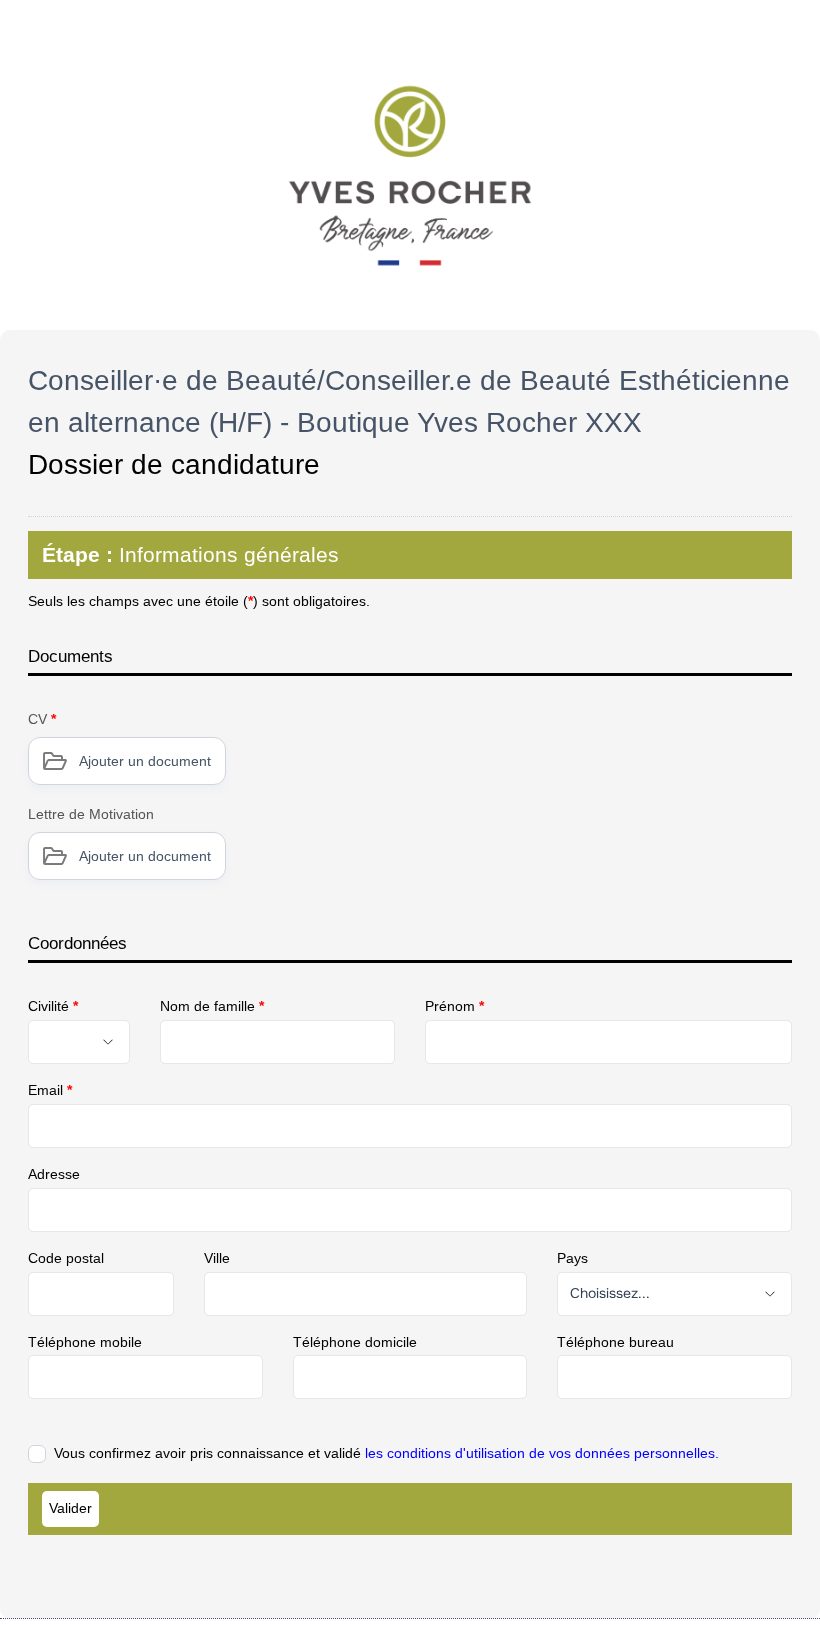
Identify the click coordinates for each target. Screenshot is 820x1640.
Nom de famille (212, 1006)
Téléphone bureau (615, 1342)
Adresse (54, 1174)
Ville (217, 1258)
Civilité (53, 1006)
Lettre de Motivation (91, 814)
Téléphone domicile (355, 1342)
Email (50, 1090)
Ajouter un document (145, 761)
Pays (572, 1258)
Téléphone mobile (85, 1342)
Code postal (66, 1258)
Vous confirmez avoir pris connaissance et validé (386, 1453)
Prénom (454, 1006)
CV (42, 719)
